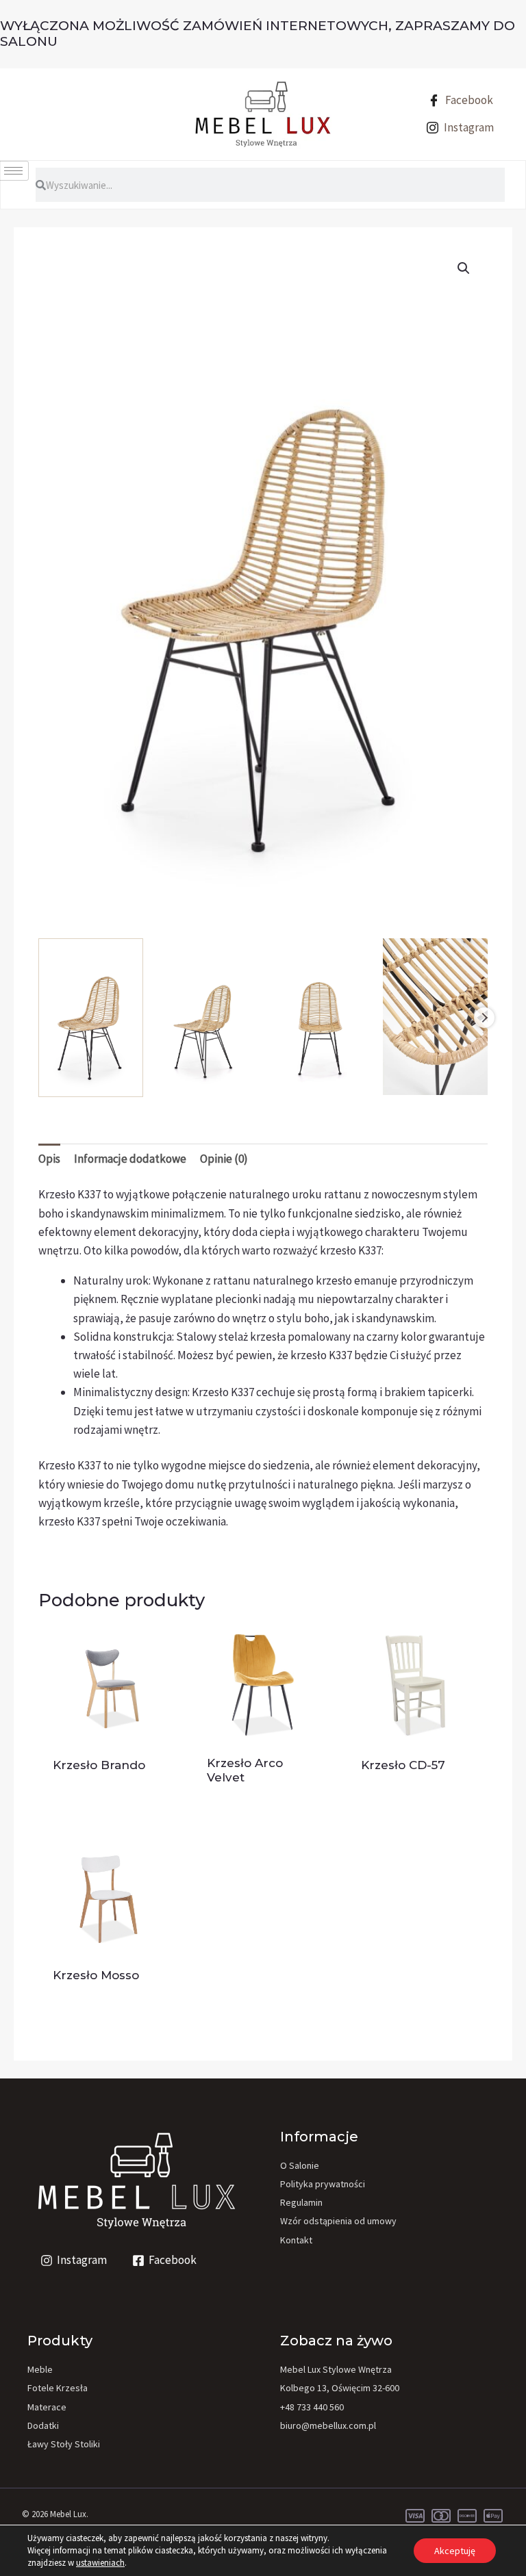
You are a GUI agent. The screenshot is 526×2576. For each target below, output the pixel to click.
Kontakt (296, 2240)
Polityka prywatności (323, 2184)
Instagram (468, 127)
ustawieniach (100, 2563)
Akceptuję (455, 2551)
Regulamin (301, 2202)
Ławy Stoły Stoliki (64, 2444)
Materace (47, 2407)
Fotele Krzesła (58, 2388)
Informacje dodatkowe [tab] (130, 1159)
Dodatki (43, 2425)
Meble (40, 2369)
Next (484, 1018)
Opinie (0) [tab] (224, 1159)
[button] (464, 268)
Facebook (468, 100)
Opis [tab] (49, 1159)
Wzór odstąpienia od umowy (338, 2221)
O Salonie (300, 2165)
